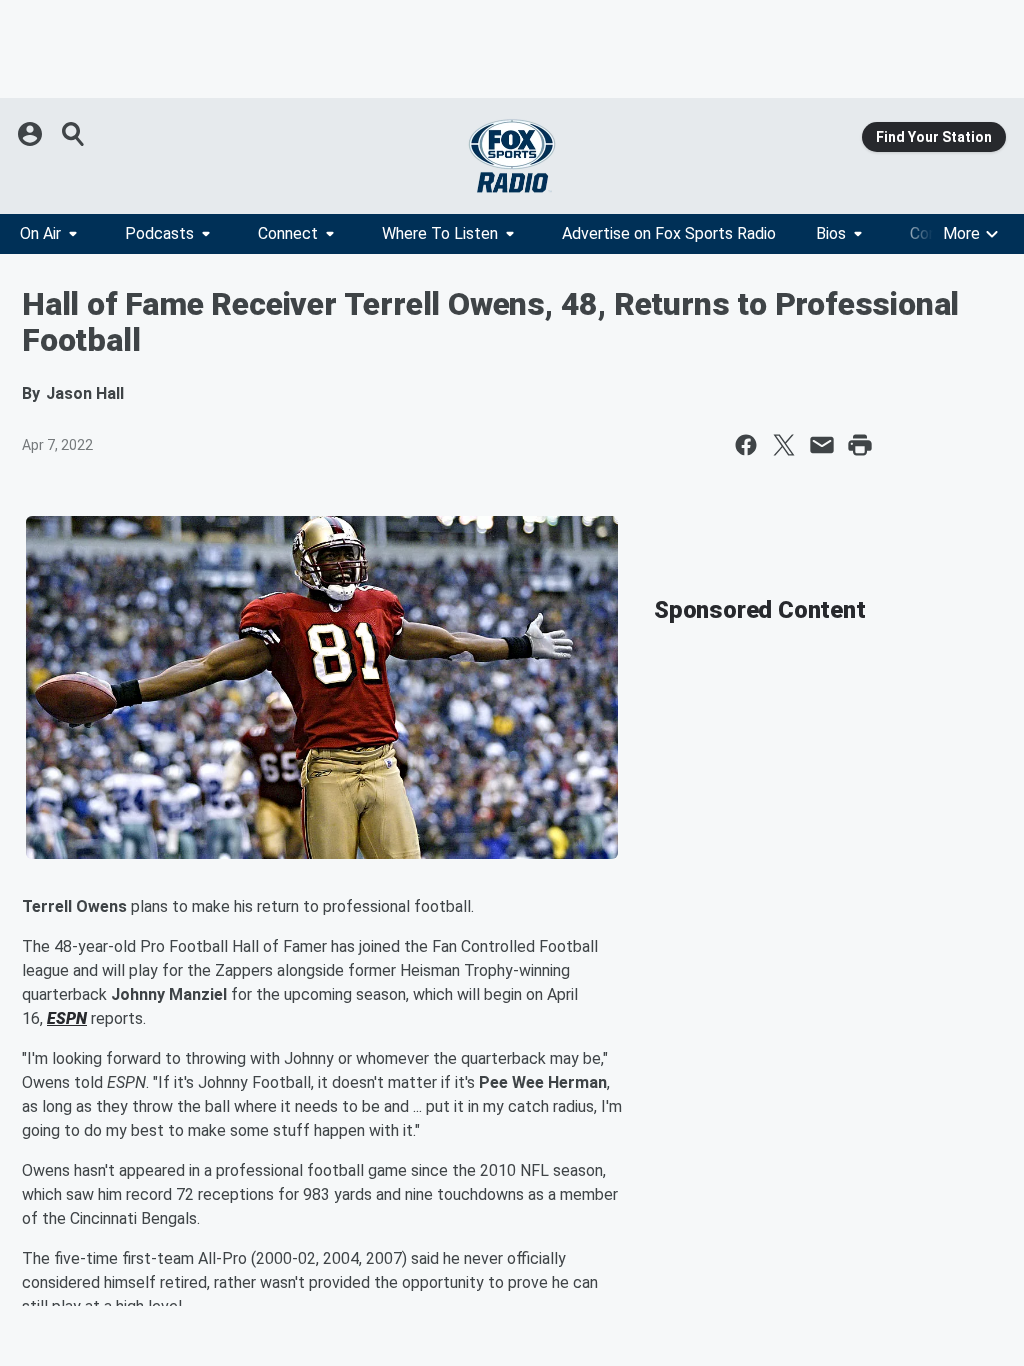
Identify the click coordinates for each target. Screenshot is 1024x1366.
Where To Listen (440, 233)
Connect (288, 233)
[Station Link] (512, 156)
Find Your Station (934, 137)
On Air (40, 233)
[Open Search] (74, 134)
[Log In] (32, 134)
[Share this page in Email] (822, 445)
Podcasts (159, 233)
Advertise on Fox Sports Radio (669, 233)
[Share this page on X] (784, 445)
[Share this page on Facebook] (746, 445)
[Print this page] (860, 445)
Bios (831, 233)
